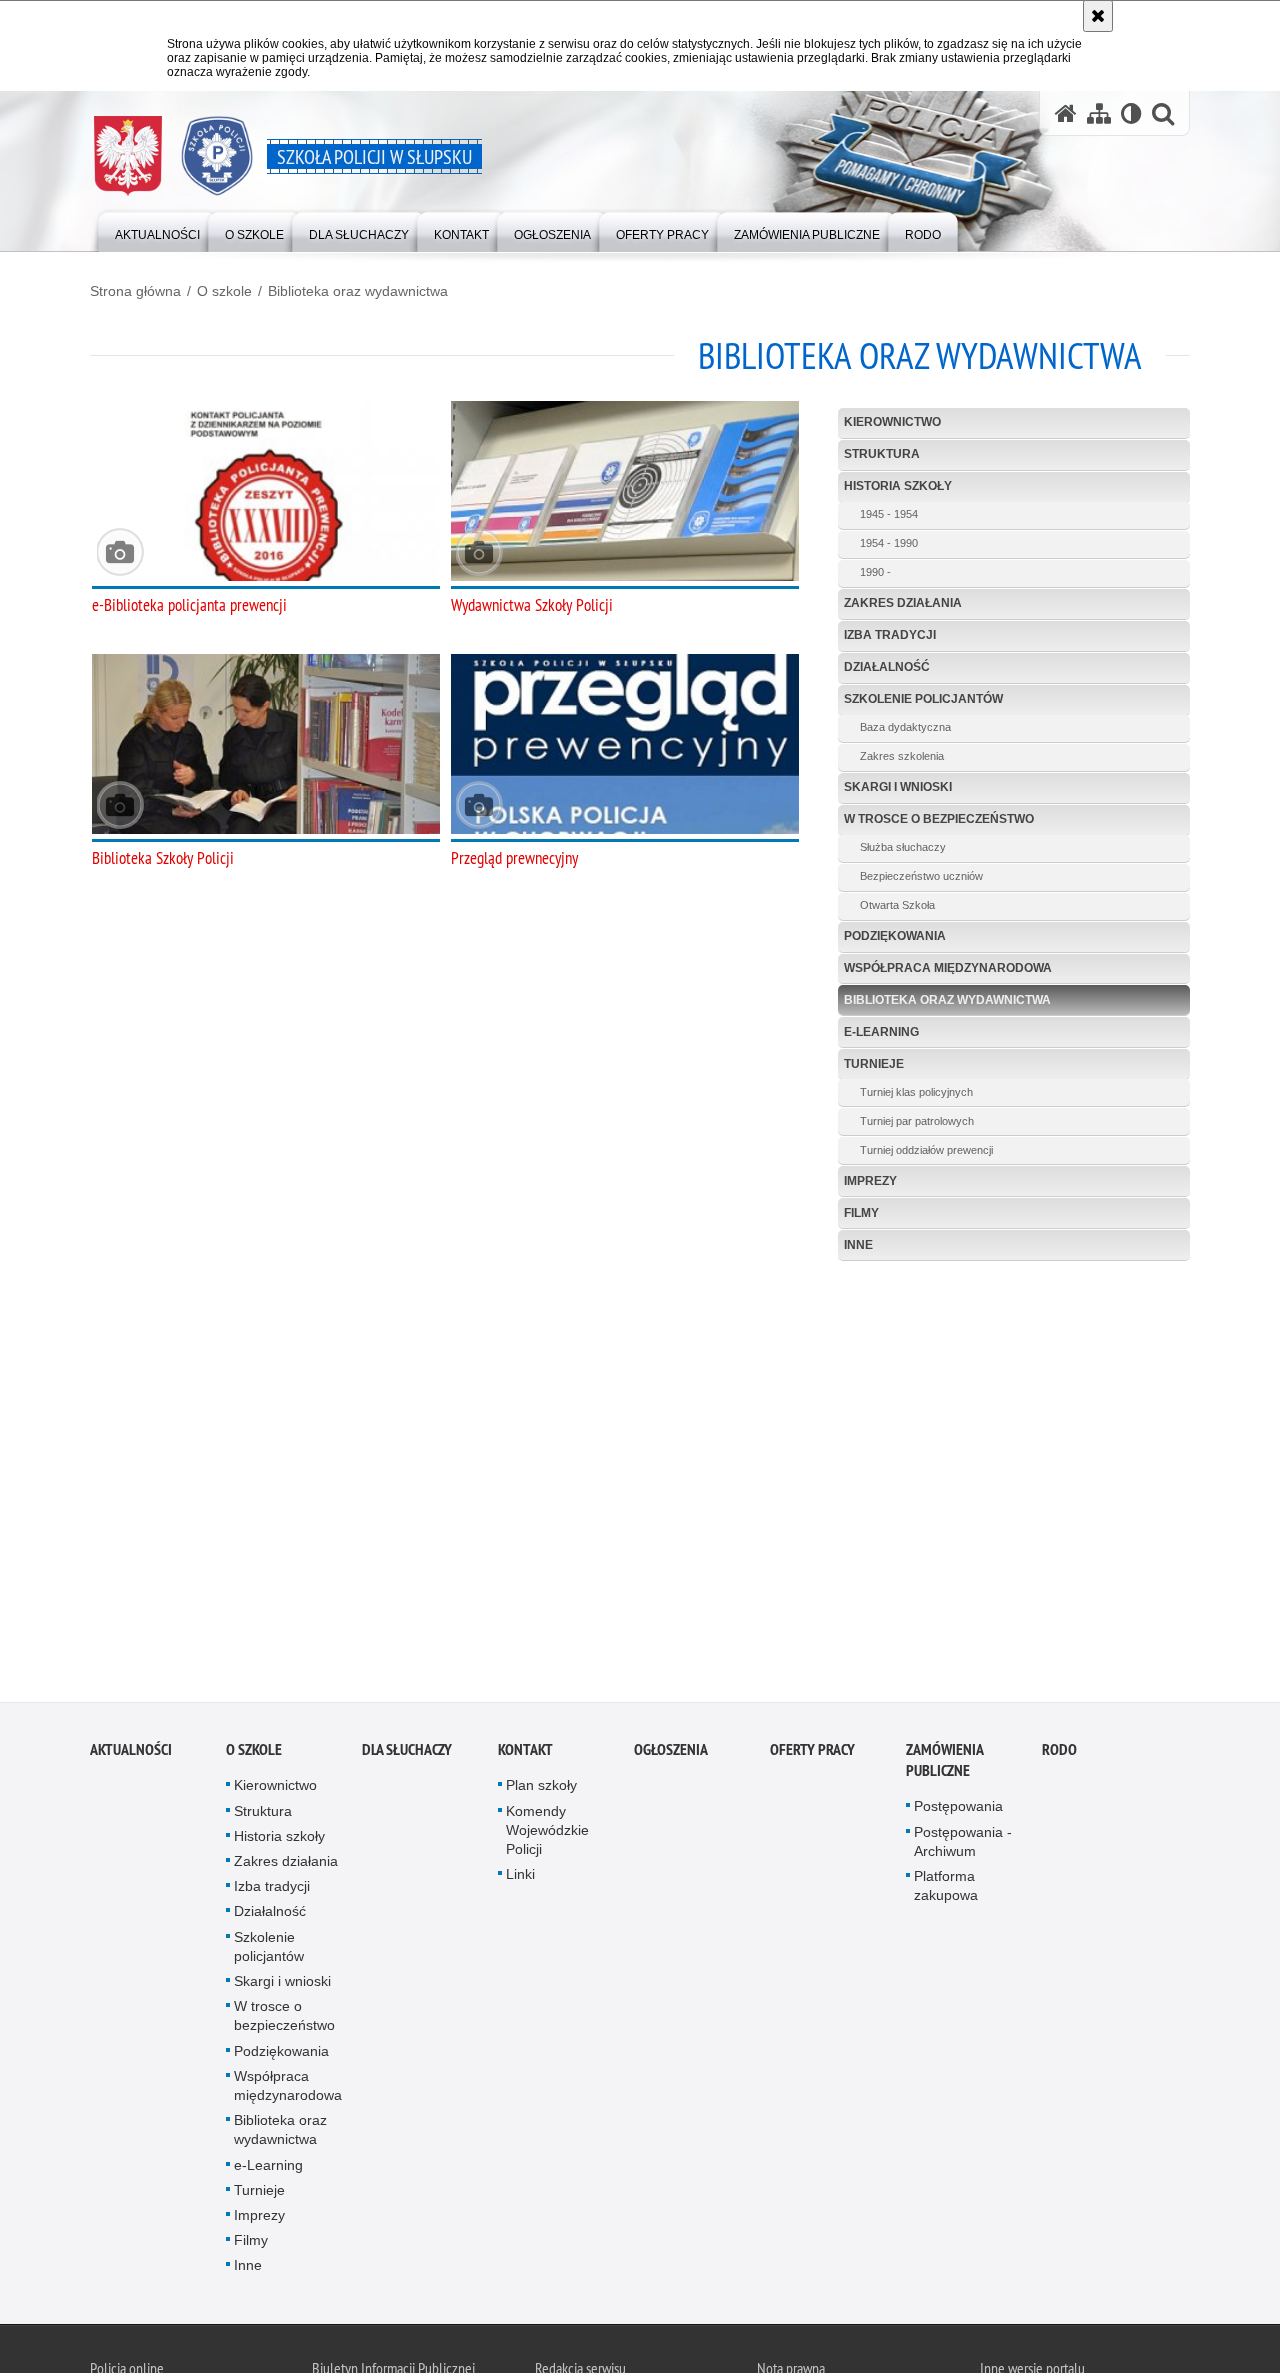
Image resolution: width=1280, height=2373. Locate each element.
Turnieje (874, 1064)
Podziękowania (895, 936)
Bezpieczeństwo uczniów (921, 876)
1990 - (875, 572)
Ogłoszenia (671, 1754)
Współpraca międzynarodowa (948, 968)
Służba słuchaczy (903, 847)
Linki (520, 1879)
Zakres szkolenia (902, 756)
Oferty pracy (812, 1754)
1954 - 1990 (889, 543)
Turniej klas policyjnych (916, 1092)
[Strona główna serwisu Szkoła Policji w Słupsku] (1066, 113)
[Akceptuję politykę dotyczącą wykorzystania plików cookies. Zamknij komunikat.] (1098, 16)
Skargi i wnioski (898, 787)
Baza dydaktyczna (905, 727)
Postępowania (958, 1811)
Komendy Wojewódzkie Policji (547, 1834)
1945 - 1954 (889, 514)
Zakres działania (903, 603)
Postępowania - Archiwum (963, 1845)
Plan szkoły (541, 1790)
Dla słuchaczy (407, 1754)
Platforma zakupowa (946, 1889)
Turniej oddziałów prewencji (926, 1150)
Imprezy (870, 1181)
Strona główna (135, 291)
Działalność (887, 667)
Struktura (882, 454)
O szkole (224, 291)
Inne (858, 1245)
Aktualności (131, 1754)
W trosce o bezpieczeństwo (939, 819)
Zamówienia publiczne (944, 1765)
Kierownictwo (892, 422)
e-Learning (881, 1032)
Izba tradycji (890, 635)
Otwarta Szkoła (897, 905)
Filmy (861, 1213)
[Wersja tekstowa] (1131, 113)
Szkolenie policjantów (923, 699)
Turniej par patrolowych (917, 1121)
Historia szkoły (898, 486)
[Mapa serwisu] (1099, 113)
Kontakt (525, 1754)
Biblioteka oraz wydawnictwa (358, 291)
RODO (1059, 1754)
